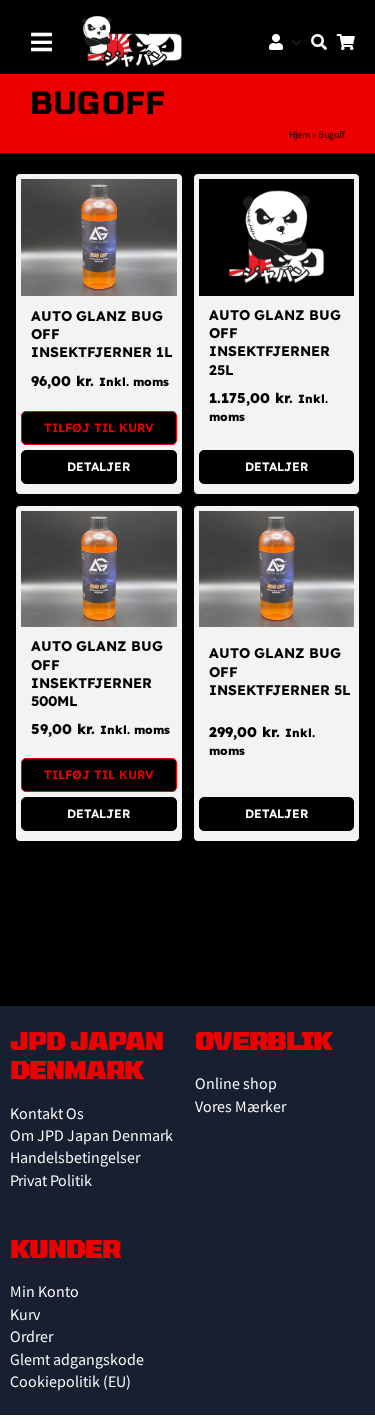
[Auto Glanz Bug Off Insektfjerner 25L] (277, 189)
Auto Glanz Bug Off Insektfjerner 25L (275, 342)
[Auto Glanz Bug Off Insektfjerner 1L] (99, 189)
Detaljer (98, 466)
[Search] (314, 42)
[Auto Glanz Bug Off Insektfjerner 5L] (277, 521)
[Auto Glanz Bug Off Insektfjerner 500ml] (99, 521)
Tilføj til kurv (99, 427)
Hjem (299, 136)
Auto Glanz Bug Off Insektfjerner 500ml (97, 673)
